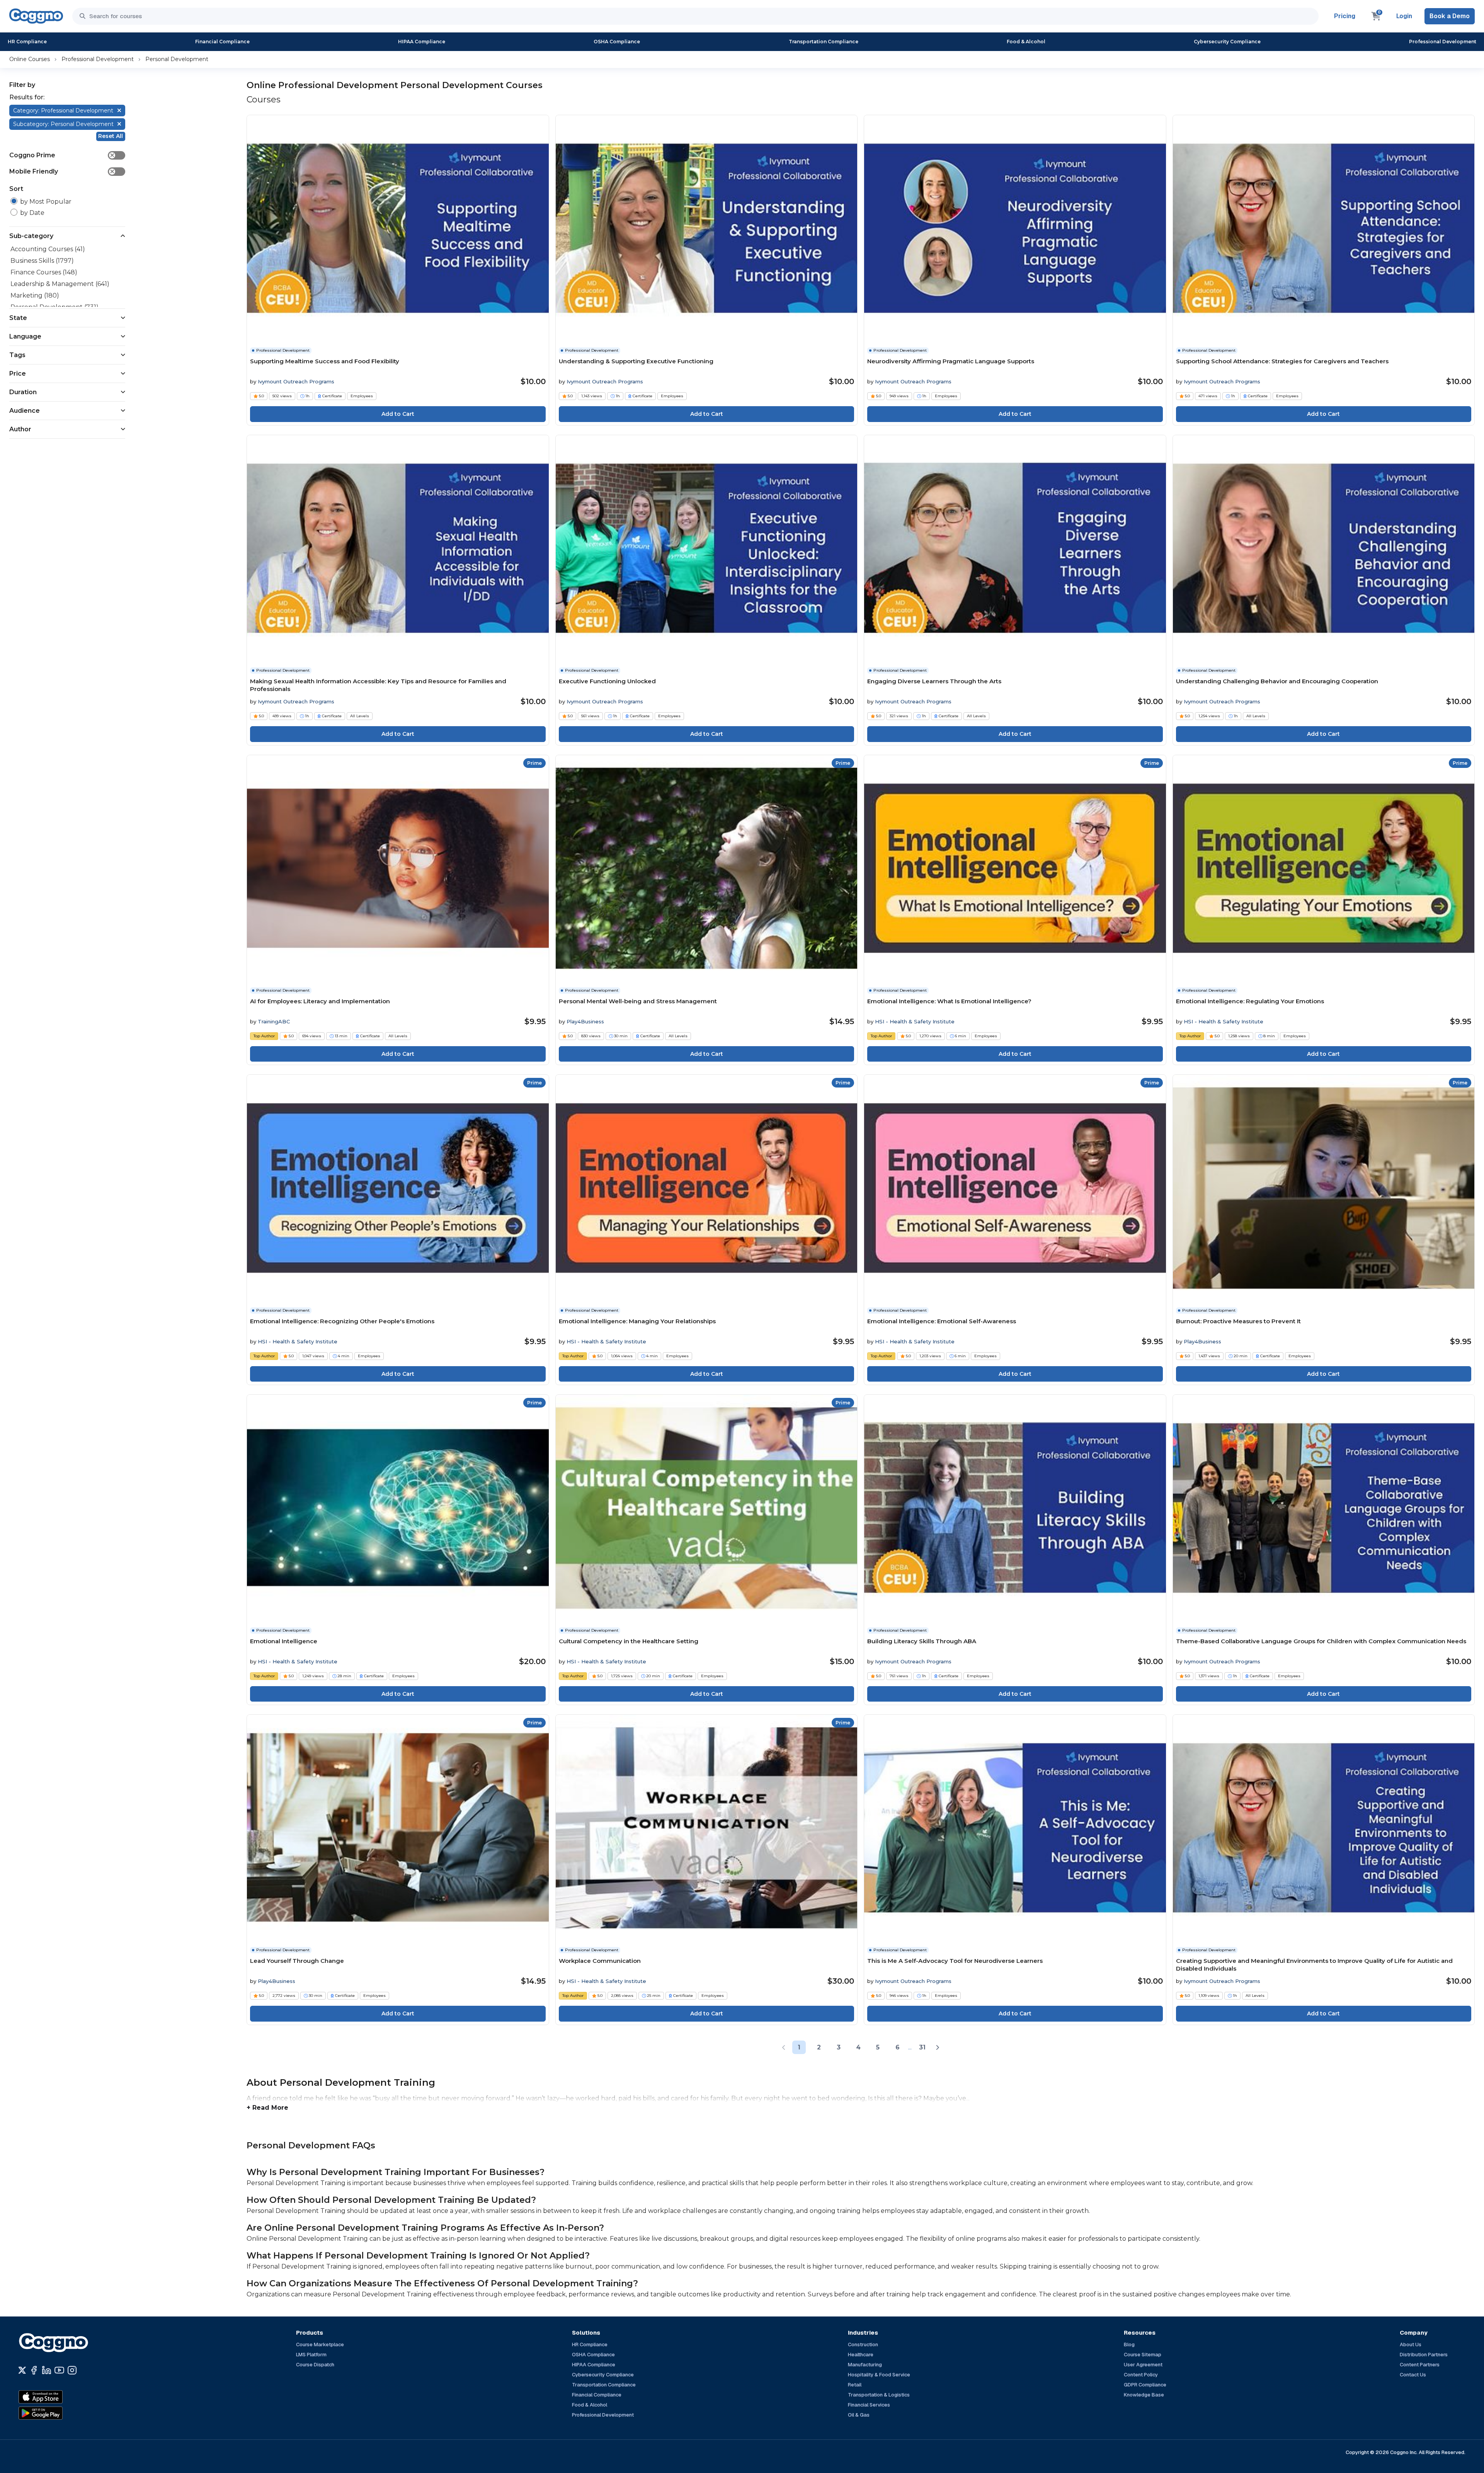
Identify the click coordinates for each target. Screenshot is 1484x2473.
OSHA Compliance (617, 42)
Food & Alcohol (1026, 42)
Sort (16, 189)
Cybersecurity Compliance (1227, 42)
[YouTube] (59, 2370)
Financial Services (869, 2405)
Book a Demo (1450, 16)
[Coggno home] (36, 16)
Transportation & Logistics (879, 2395)
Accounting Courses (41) (48, 249)
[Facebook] (34, 2370)
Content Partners (1420, 2365)
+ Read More (267, 2108)
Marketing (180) (35, 295)
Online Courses (30, 59)
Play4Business (585, 1021)
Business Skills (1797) (42, 261)
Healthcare (861, 2355)
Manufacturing (865, 2365)
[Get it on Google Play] (57, 2413)
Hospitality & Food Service (879, 2375)
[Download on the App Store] (57, 2397)
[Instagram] (72, 2370)
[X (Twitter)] (22, 2370)
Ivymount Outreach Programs (296, 381)
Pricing (1345, 16)
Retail (855, 2385)
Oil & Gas (859, 2415)
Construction (863, 2344)
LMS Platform (311, 2355)
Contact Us (1413, 2375)
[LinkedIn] (47, 2370)
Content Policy (1141, 2375)
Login (1404, 16)
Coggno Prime (62, 155)
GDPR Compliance (1145, 2385)
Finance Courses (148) (44, 272)
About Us (1411, 2344)
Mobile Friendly (62, 171)
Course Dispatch (315, 2365)
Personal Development (177, 59)
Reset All (111, 136)
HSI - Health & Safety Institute (915, 1021)
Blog (1129, 2344)
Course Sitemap (1143, 2355)
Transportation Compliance (824, 42)
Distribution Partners (1424, 2355)
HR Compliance (27, 42)
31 (922, 2047)
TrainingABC (274, 1021)
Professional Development (1443, 42)
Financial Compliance (222, 42)
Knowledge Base (1144, 2395)
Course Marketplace (320, 2344)
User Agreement (1143, 2365)
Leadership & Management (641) (60, 284)
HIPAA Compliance (422, 42)
